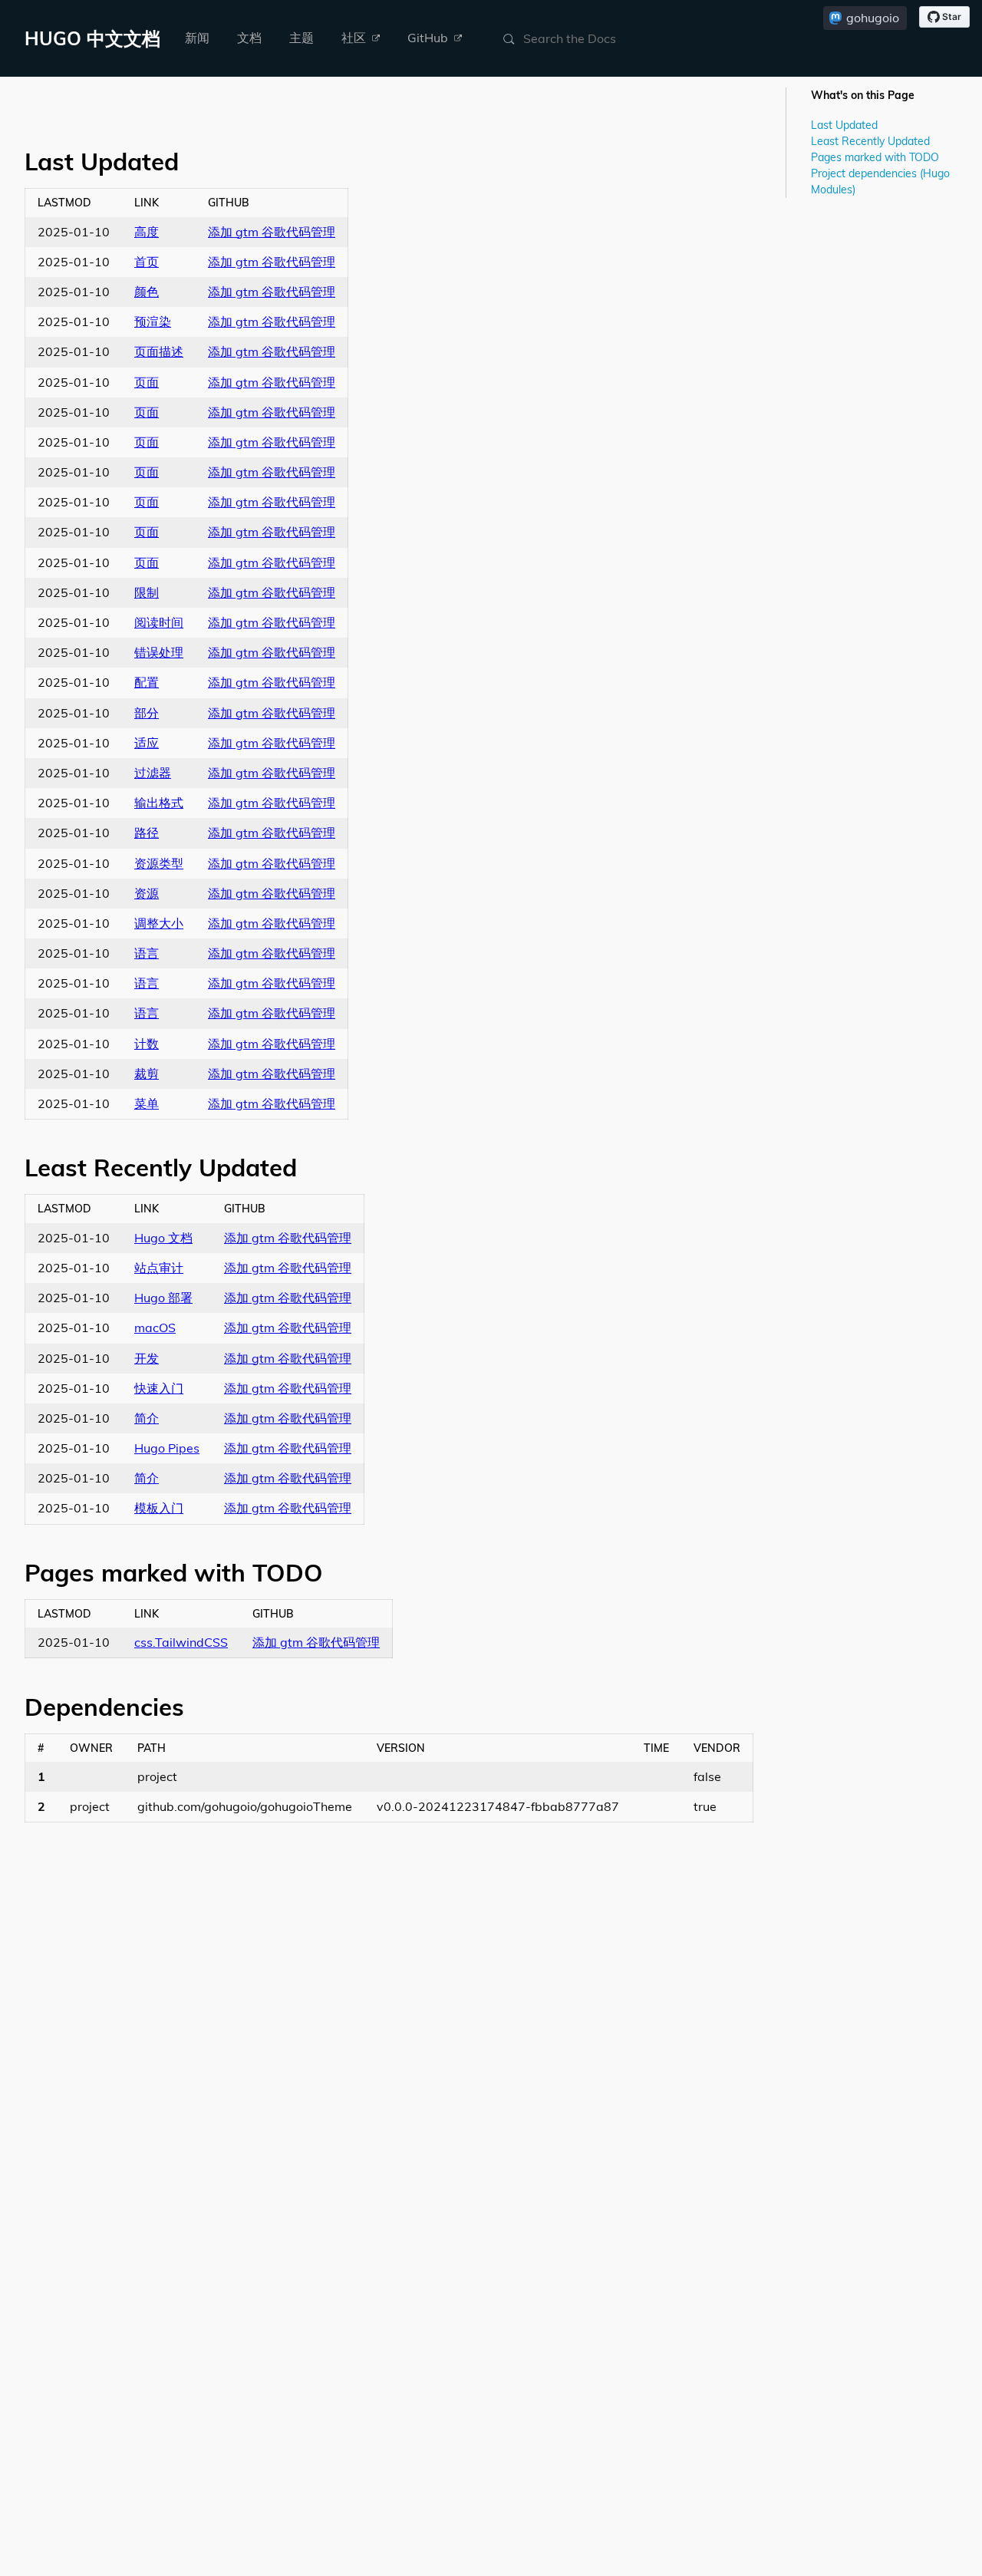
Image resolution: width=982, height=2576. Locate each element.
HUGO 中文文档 (92, 38)
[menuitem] (197, 38)
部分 (147, 713)
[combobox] (597, 38)
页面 (147, 382)
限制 (147, 592)
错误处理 (159, 652)
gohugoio (873, 18)
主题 (302, 38)
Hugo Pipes (167, 1448)
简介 (147, 1418)
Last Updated (844, 125)
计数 (147, 1044)
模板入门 (159, 1508)
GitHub (429, 38)
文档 (249, 38)
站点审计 (159, 1268)
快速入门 (159, 1388)
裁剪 (147, 1074)
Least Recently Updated (870, 141)
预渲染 (153, 322)
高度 (147, 232)
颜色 (147, 292)
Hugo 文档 (163, 1238)
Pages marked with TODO (875, 157)
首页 (147, 262)
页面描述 (159, 351)
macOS (155, 1328)
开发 (147, 1358)
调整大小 (159, 923)
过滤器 (153, 773)
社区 (355, 38)
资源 (147, 893)
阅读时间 (159, 622)
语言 (147, 953)
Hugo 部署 (163, 1298)
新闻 (197, 38)
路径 (147, 833)
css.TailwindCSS (181, 1642)
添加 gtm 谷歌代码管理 (272, 232)
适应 (147, 743)
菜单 (147, 1103)
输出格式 (159, 803)
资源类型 (159, 863)
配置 (147, 682)
